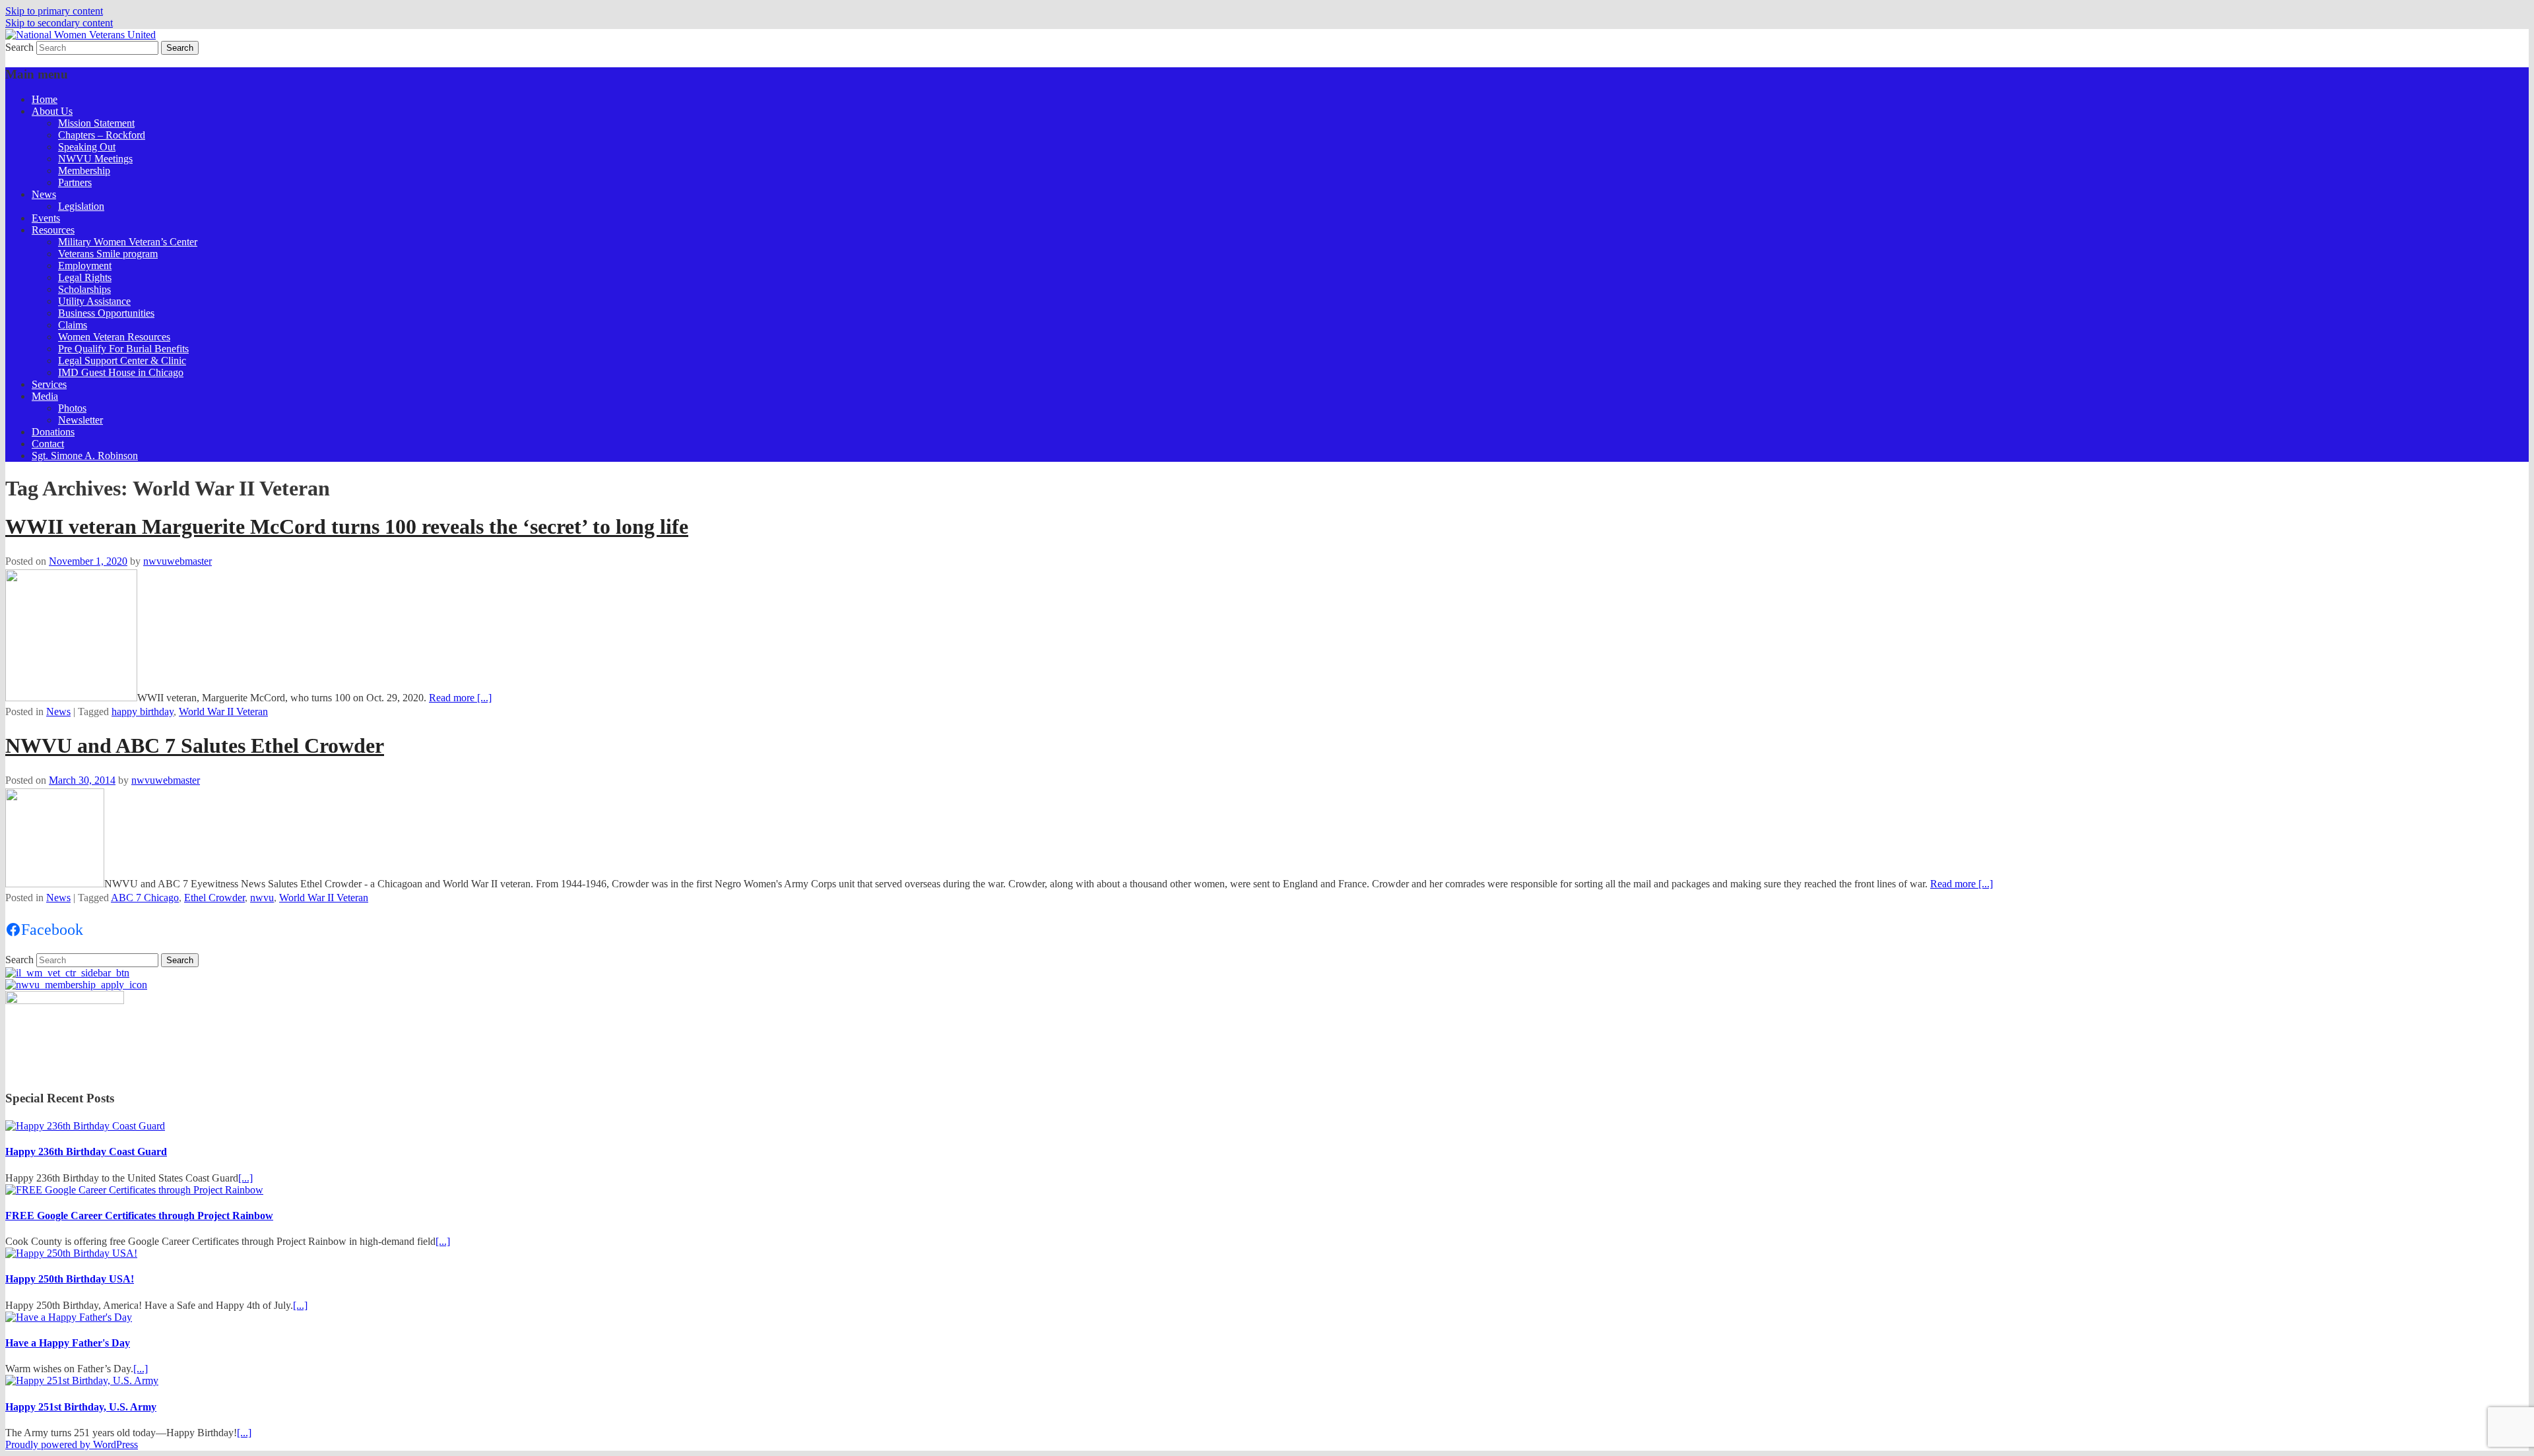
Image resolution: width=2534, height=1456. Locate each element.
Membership (84, 171)
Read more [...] (460, 698)
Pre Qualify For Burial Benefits (123, 349)
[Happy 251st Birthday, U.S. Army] (82, 1380)
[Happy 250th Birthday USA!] (71, 1253)
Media (45, 396)
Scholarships (84, 289)
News (44, 194)
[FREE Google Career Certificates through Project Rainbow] (134, 1190)
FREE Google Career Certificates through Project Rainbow (139, 1216)
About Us (52, 111)
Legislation (81, 206)
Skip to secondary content (59, 23)
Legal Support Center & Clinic (122, 361)
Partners (75, 182)
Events (46, 218)
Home (45, 99)
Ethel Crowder (214, 898)
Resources (53, 230)
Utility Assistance (94, 301)
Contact (48, 444)
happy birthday (143, 712)
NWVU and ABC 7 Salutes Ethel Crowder (195, 745)
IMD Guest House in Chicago (121, 372)
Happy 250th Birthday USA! (70, 1279)
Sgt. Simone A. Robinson (85, 456)
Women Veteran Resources (114, 337)
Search (19, 47)
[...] (245, 1178)
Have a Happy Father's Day (68, 1343)
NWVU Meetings (95, 159)
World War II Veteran (223, 712)
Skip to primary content (54, 11)
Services (49, 384)
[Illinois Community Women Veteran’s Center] (67, 973)
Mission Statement (96, 123)
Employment (85, 266)
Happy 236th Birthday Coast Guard (86, 1152)
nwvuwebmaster (178, 561)
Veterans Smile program (108, 254)
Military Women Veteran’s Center (128, 242)
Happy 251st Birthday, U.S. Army (81, 1407)
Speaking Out (87, 147)
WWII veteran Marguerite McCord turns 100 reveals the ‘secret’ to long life (347, 526)
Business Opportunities (106, 313)
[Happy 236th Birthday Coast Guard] (85, 1126)
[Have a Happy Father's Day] (69, 1317)
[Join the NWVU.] (76, 985)
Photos (72, 408)
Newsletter (81, 420)
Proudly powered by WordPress (72, 1444)
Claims (73, 325)
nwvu (262, 898)
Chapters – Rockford (102, 135)
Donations (53, 432)
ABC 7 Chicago (145, 898)
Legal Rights (85, 277)
